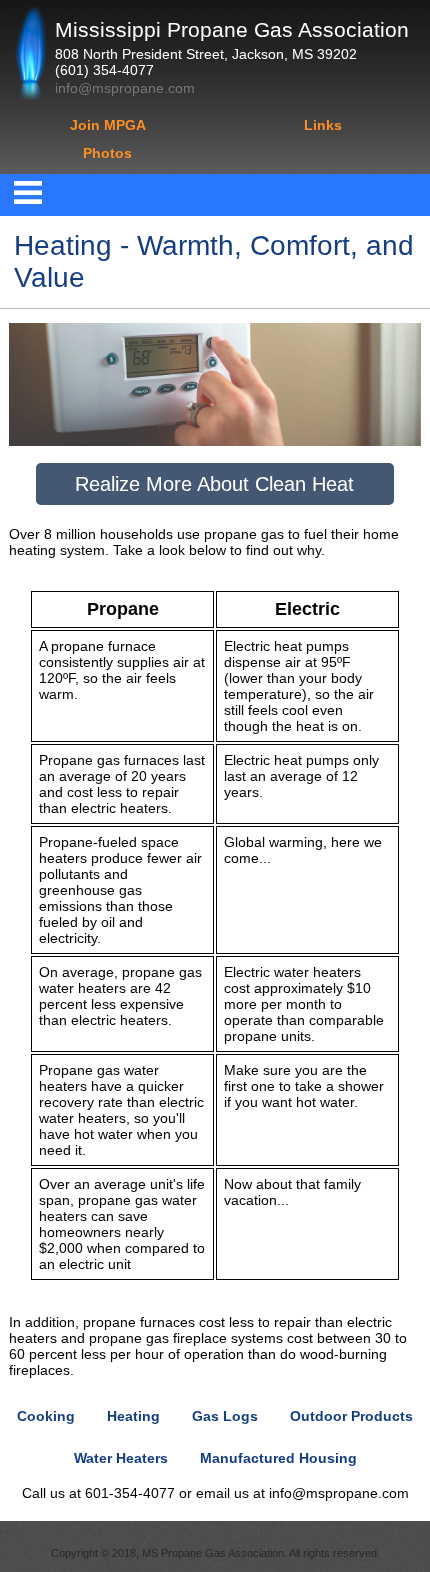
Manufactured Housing (278, 1458)
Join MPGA (108, 125)
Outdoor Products (351, 1416)
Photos (107, 153)
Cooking (46, 1416)
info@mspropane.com (125, 88)
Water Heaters (121, 1458)
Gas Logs (225, 1416)
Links (323, 125)
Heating (133, 1416)
